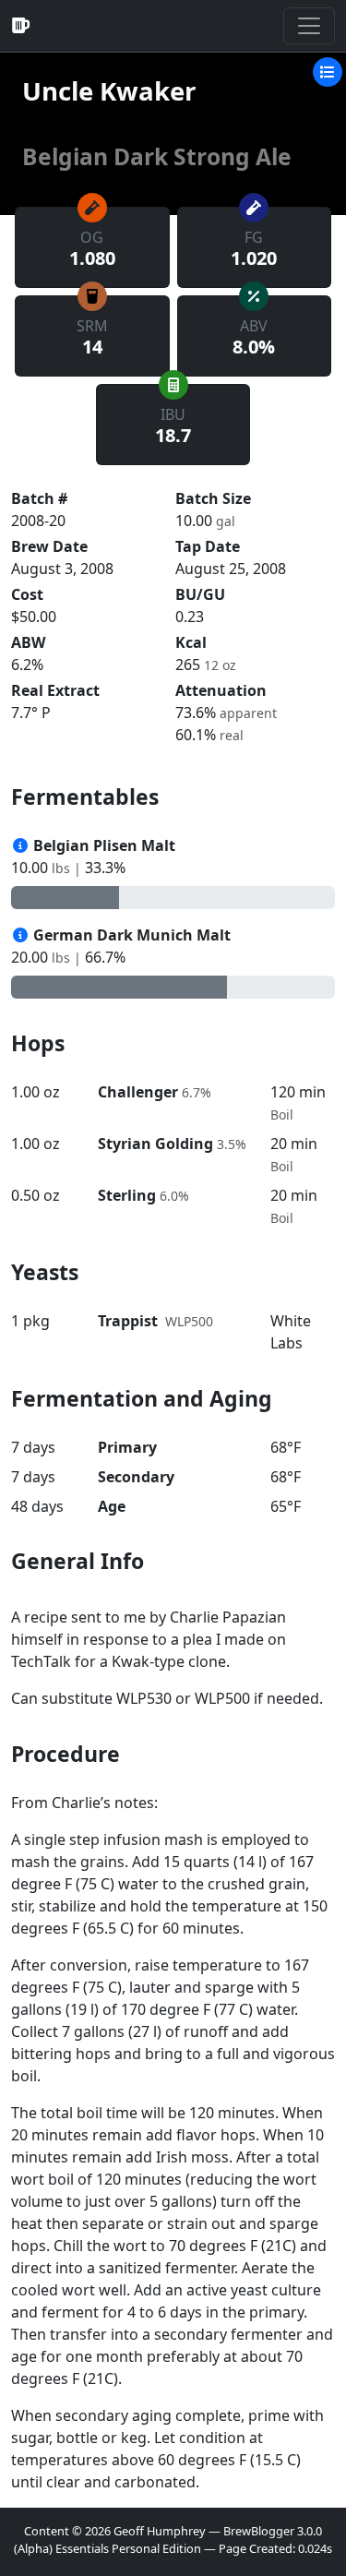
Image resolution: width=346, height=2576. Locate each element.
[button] (328, 70)
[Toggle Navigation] (309, 26)
